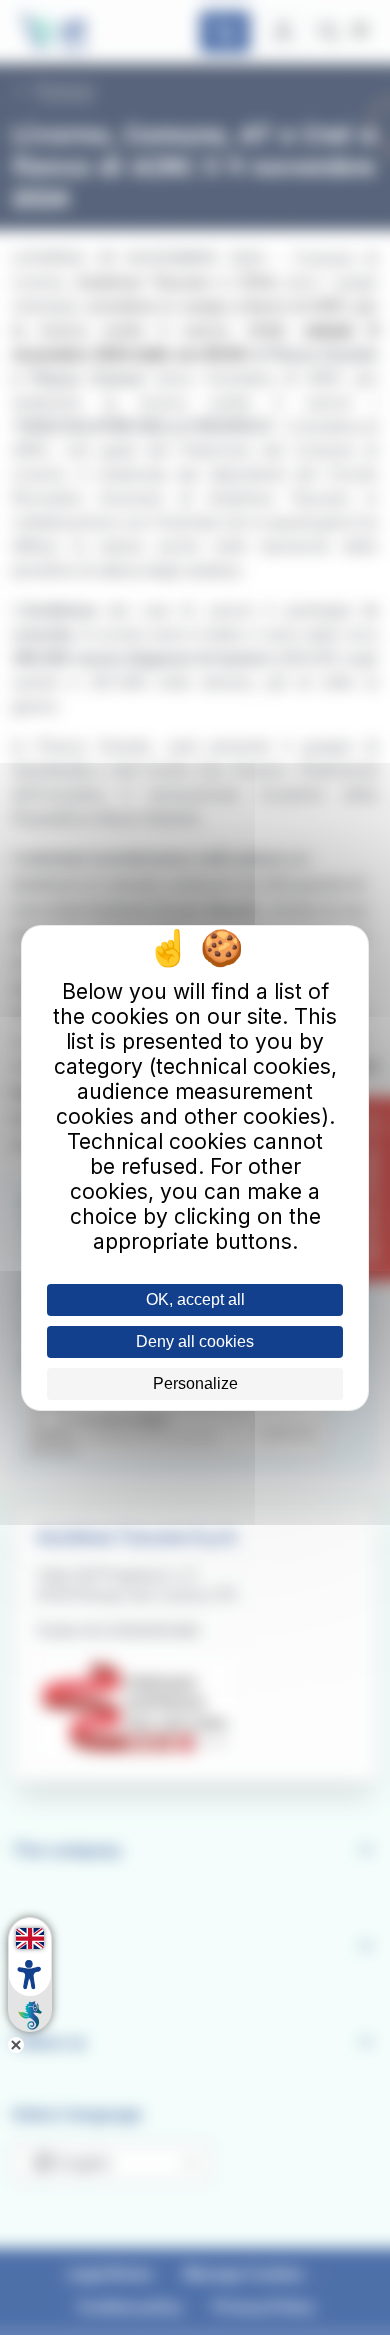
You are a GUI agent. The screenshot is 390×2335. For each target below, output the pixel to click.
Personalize (195, 1383)
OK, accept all (195, 1299)
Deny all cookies (195, 1341)
